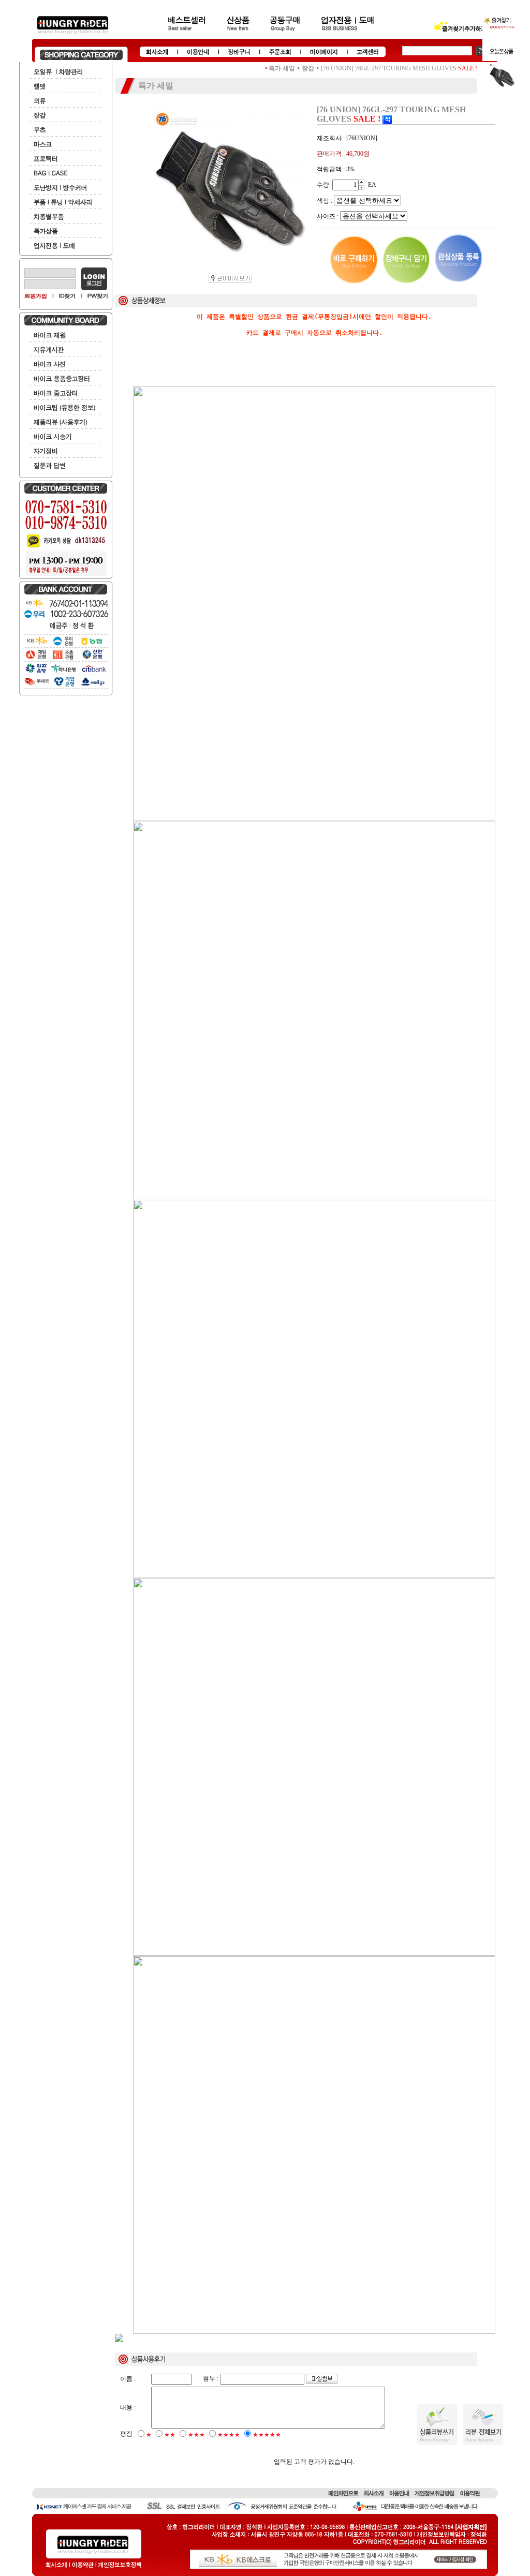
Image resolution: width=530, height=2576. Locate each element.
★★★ (196, 2435)
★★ (170, 2435)
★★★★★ (267, 2435)
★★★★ (229, 2435)
